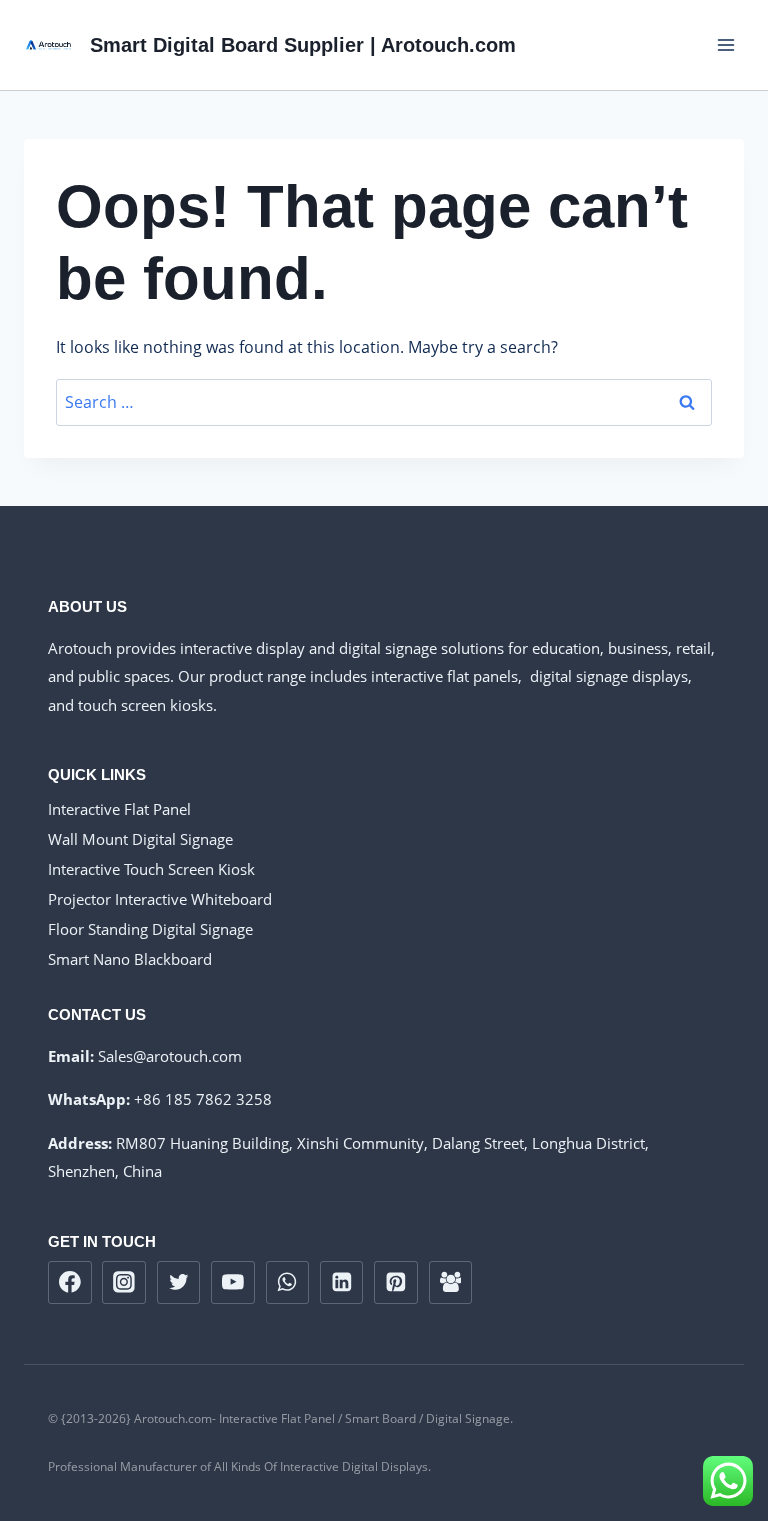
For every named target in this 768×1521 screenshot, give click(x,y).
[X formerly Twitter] (179, 1283)
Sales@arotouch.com (170, 1056)
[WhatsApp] (288, 1283)
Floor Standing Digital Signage (150, 929)
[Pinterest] (396, 1283)
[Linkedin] (342, 1283)
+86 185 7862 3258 (203, 1099)
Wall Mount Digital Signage (140, 839)
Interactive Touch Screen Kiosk (151, 869)
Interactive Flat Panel (119, 809)
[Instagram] (124, 1283)
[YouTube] (233, 1283)
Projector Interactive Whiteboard (160, 899)
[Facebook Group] (451, 1283)
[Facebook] (70, 1283)
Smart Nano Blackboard (130, 959)
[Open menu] (725, 44)
